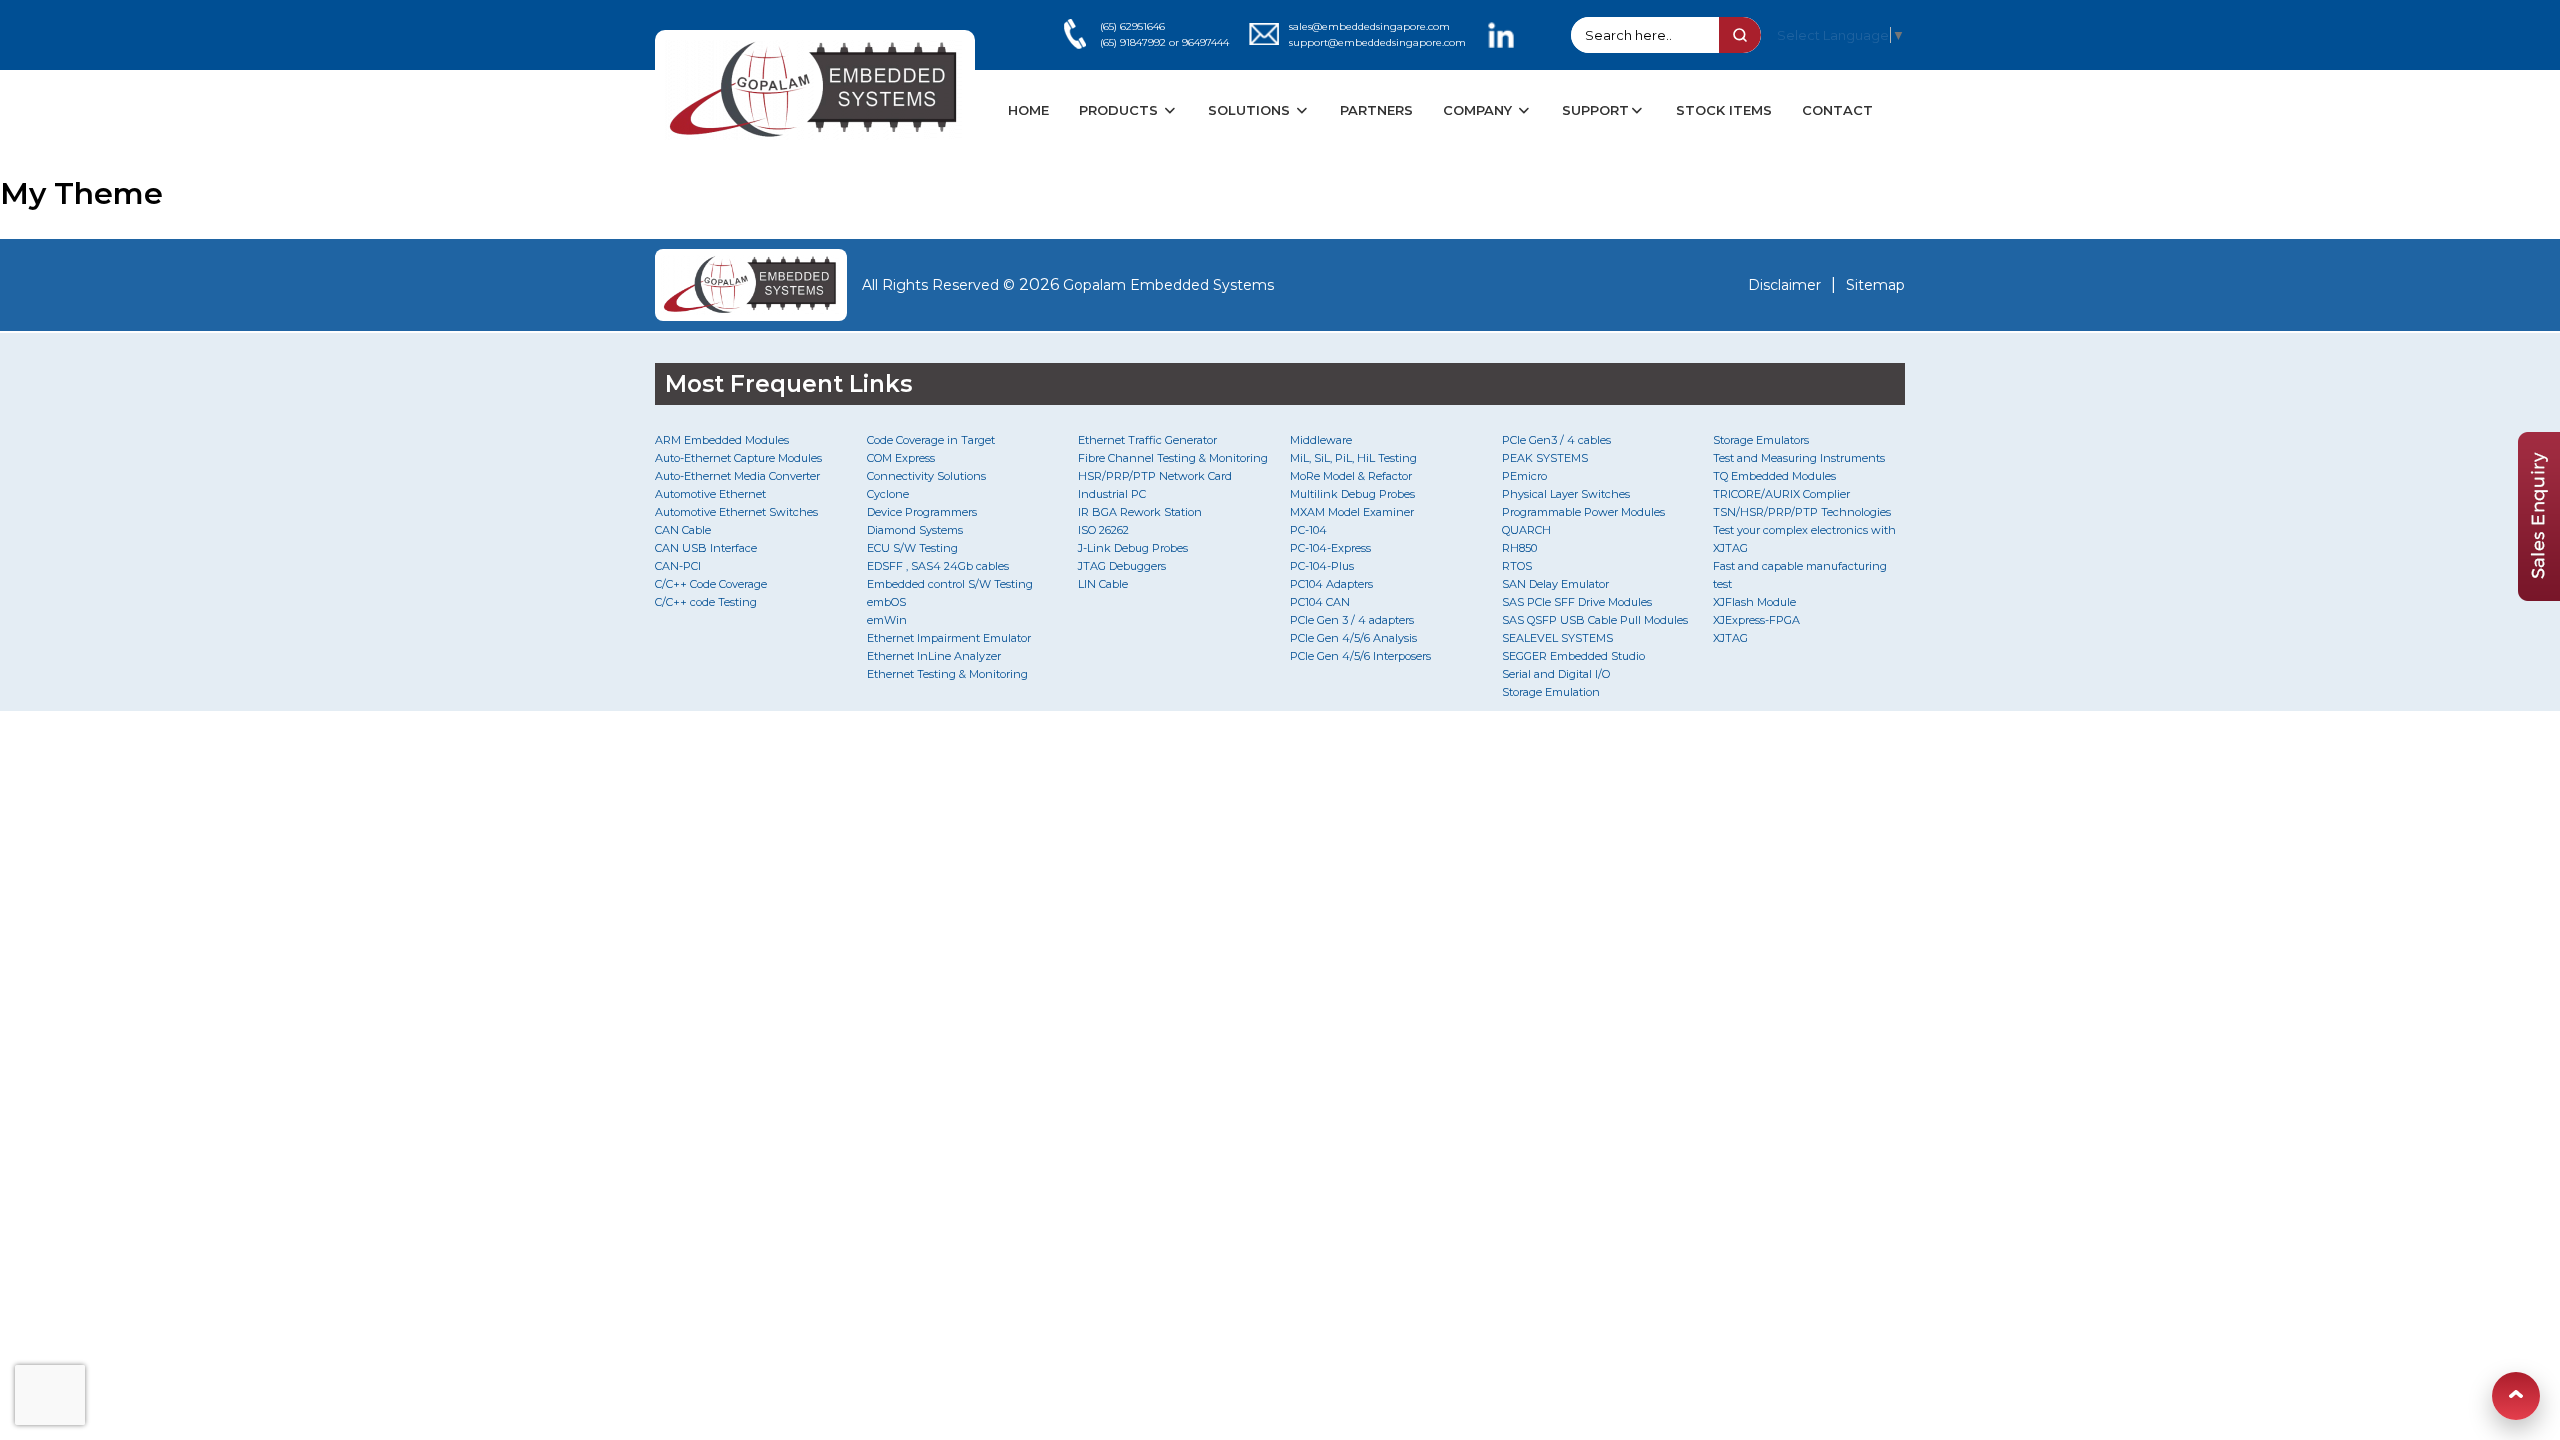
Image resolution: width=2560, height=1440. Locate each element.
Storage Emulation (1551, 692)
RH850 (1519, 548)
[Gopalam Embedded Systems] (751, 285)
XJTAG (1730, 638)
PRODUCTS (1120, 110)
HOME (1028, 110)
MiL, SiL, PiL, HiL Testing (1353, 458)
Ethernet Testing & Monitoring (947, 674)
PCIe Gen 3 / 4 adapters (1352, 620)
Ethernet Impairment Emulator (949, 638)
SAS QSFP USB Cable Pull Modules (1595, 620)
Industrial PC (1112, 494)
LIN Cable (1103, 584)
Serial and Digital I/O (1556, 674)
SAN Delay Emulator (1555, 584)
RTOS (1517, 566)
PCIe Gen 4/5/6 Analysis (1353, 638)
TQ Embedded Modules (1774, 476)
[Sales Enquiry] (2539, 595)
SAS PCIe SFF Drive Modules (1577, 602)
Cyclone (888, 494)
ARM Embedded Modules (722, 440)
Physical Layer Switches (1566, 494)
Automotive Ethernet (710, 494)
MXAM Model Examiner (1352, 512)
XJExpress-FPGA (1756, 620)
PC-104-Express (1330, 548)
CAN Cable (683, 530)
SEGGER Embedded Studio (1573, 656)
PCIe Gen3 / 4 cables (1556, 440)
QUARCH (1526, 530)
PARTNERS (1376, 110)
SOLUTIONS (1251, 110)
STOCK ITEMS (1724, 110)
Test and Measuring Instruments (1799, 458)
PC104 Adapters (1331, 584)
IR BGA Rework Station (1140, 512)
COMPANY (1479, 110)
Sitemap (1875, 285)
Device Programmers (922, 512)
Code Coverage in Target (931, 440)
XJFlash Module (1754, 602)
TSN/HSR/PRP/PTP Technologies (1802, 512)
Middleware (1321, 440)
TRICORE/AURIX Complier (1781, 494)
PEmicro (1524, 476)
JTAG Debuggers (1122, 566)
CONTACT (1837, 110)
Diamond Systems (915, 530)
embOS (886, 602)
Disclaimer (1784, 285)
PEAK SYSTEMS (1545, 458)
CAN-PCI (678, 566)
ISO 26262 (1103, 530)
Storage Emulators (1761, 440)
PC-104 (1308, 530)
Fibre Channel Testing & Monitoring (1173, 458)
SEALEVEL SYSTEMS (1557, 638)
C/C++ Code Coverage (711, 584)
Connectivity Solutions (926, 476)
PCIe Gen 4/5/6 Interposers (1360, 656)
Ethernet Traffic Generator (1147, 440)
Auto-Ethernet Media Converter (737, 476)
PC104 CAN (1320, 602)
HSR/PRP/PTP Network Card (1155, 476)
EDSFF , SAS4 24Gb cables (938, 566)
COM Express (901, 458)
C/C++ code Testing (706, 602)
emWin (887, 620)
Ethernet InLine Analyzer (934, 656)
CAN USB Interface (706, 548)
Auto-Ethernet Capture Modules (738, 458)
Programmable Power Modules (1583, 512)
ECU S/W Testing (912, 548)
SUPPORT (1595, 110)
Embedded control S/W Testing (950, 584)
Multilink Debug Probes (1352, 494)
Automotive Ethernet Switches (736, 512)
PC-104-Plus (1322, 566)
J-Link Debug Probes (1133, 548)
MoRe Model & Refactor (1351, 476)
